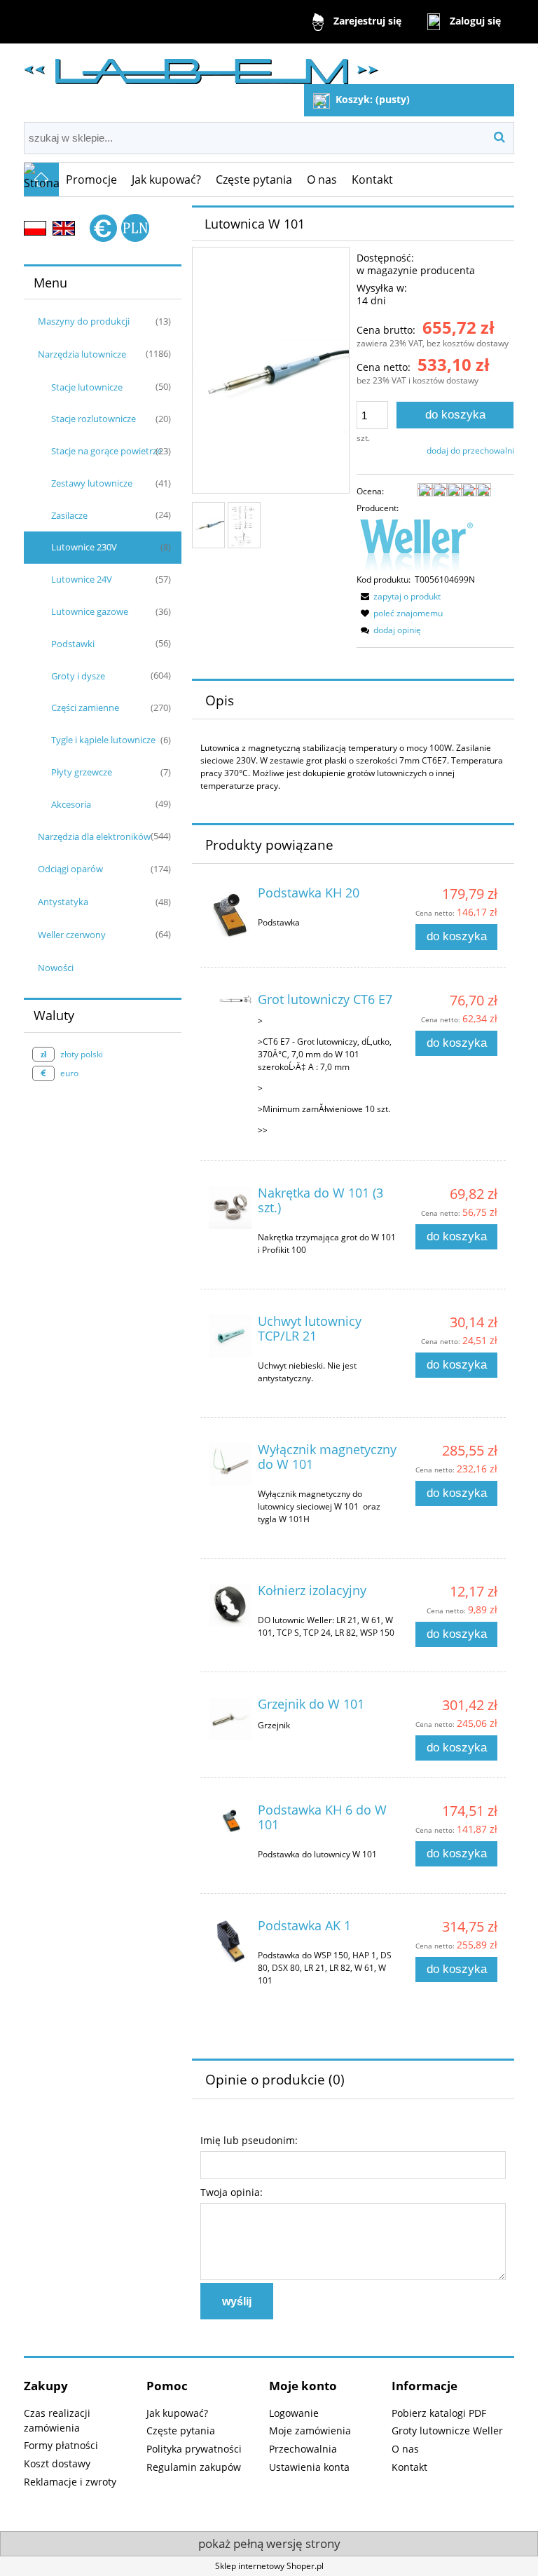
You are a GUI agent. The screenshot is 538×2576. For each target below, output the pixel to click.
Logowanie (294, 2413)
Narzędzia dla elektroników (94, 836)
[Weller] (416, 544)
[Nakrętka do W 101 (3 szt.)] (230, 1208)
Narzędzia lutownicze (82, 354)
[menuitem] (92, 179)
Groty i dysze (78, 676)
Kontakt (409, 2467)
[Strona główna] (201, 66)
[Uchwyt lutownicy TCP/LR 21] (230, 1336)
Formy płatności (61, 2445)
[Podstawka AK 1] (230, 1941)
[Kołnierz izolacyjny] (230, 1605)
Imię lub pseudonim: (249, 2140)
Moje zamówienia (310, 2431)
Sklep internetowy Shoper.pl (269, 2566)
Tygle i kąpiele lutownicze (103, 740)
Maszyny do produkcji (84, 321)
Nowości (56, 968)
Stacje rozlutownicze (94, 419)
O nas (405, 2449)
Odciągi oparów (70, 869)
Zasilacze (69, 515)
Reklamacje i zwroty (70, 2482)
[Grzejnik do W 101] (230, 1719)
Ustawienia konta (309, 2467)
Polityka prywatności (194, 2449)
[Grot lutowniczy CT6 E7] (230, 1003)
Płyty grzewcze (82, 772)
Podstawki (73, 644)
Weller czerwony (72, 935)
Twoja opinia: (232, 2192)
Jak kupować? (177, 2413)
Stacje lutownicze (87, 387)
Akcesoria (71, 804)
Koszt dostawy (57, 2463)
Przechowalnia (303, 2449)
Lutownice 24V (82, 579)
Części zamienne (85, 707)
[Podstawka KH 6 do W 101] (230, 1819)
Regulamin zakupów (194, 2467)
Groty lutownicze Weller (447, 2431)
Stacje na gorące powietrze (106, 451)
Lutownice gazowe (90, 611)
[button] (399, 596)
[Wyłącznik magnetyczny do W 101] (230, 1464)
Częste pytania (181, 2431)
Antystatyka (63, 902)
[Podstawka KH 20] (230, 913)
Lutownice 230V (84, 547)
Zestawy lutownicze (92, 483)
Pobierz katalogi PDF (439, 2413)
